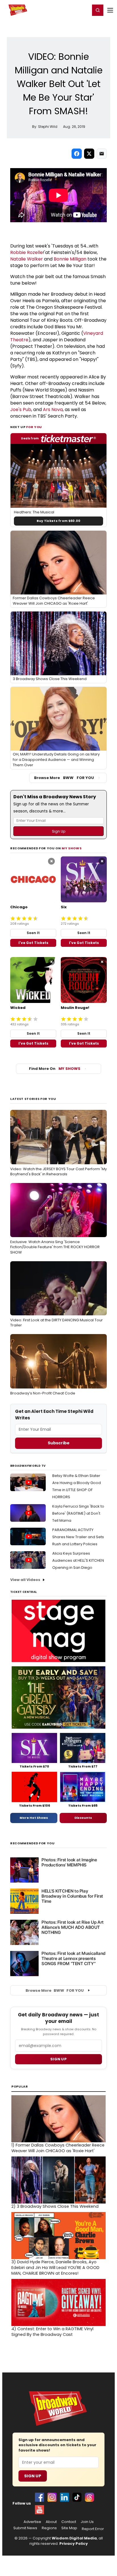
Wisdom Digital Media (74, 2538)
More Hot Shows (34, 1818)
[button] (98, 10)
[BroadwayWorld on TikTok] (77, 2497)
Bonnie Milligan (70, 259)
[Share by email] (102, 154)
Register (67, 10)
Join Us (87, 2522)
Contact (69, 2522)
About (51, 2522)
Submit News (25, 2528)
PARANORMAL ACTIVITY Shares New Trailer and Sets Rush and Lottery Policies (78, 1537)
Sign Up (33, 2476)
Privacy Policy (74, 2544)
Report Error (93, 2529)
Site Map (69, 2528)
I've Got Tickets (33, 943)
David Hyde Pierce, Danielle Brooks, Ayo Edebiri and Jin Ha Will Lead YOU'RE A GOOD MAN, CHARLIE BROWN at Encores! (55, 2268)
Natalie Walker (27, 259)
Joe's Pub (21, 409)
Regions (49, 2528)
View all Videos (25, 1580)
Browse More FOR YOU (64, 778)
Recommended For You (33, 1843)
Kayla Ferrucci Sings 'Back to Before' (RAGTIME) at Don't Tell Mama (78, 1513)
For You (34, 427)
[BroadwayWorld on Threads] (89, 2497)
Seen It (33, 933)
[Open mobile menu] (110, 10)
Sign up (58, 2059)
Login (83, 10)
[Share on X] (89, 154)
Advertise (32, 2522)
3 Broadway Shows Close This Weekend (55, 2206)
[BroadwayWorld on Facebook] (39, 2497)
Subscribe (59, 1443)
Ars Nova (53, 409)
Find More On (55, 1069)
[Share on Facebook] (77, 154)
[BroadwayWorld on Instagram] (52, 2497)
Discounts (83, 1818)
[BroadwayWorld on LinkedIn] (64, 2497)
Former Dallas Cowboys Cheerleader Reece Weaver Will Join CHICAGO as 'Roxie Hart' (58, 2148)
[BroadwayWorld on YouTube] (39, 2510)
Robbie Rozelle (27, 252)
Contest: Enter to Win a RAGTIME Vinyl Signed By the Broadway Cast (52, 2332)
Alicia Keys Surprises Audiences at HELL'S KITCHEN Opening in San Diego (78, 1560)
